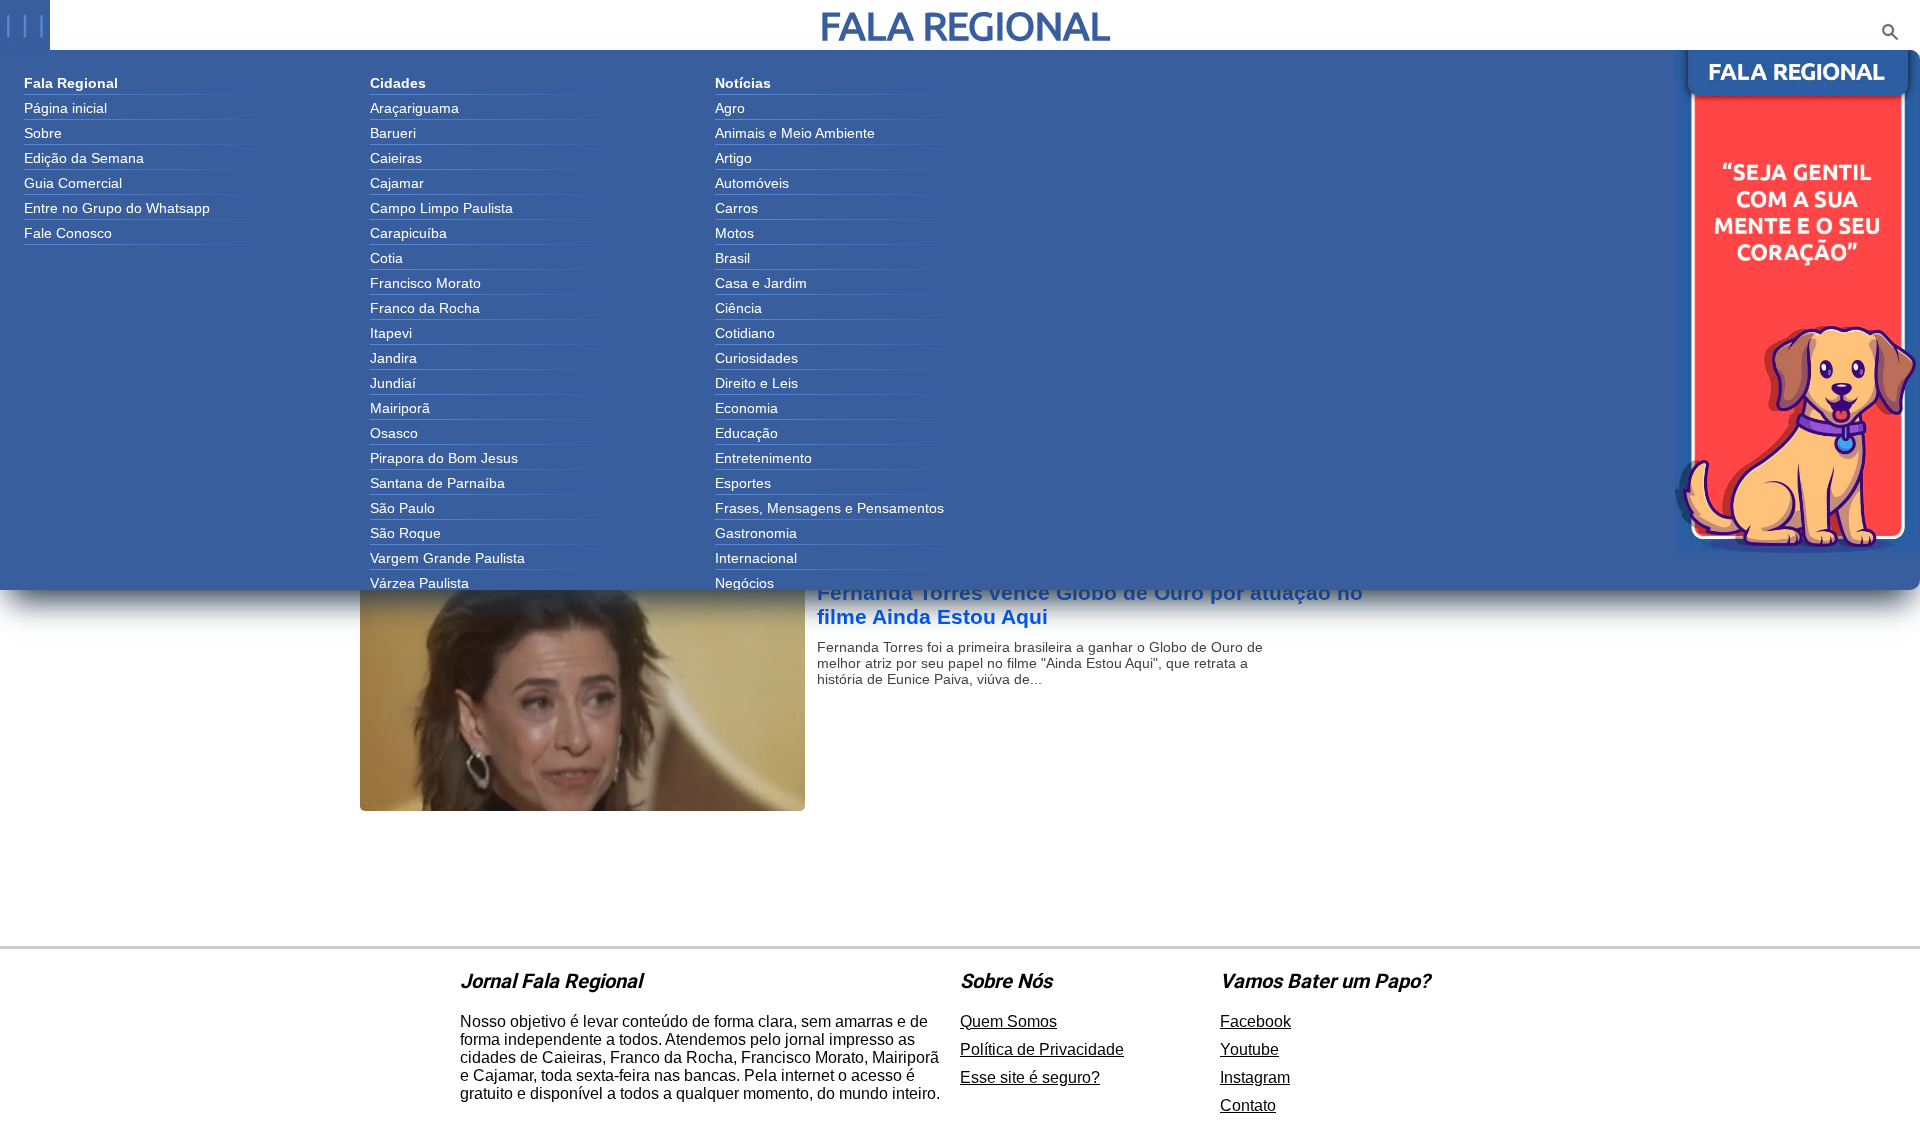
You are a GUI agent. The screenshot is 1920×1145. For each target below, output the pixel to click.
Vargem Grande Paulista (447, 558)
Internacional (756, 558)
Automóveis (752, 183)
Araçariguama (414, 108)
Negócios (744, 583)
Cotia (386, 258)
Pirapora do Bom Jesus (444, 458)
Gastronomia (756, 533)
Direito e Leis (756, 383)
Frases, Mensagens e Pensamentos (829, 508)
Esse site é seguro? (1030, 1077)
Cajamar (397, 183)
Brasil (732, 258)
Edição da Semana (84, 158)
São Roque (405, 533)
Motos (734, 233)
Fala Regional (965, 25)
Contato (1248, 1105)
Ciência (738, 308)
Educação (746, 433)
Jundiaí (393, 383)
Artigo (733, 158)
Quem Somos (1008, 1021)
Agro (730, 108)
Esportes (743, 483)
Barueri (393, 133)
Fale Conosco (68, 233)
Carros (736, 208)
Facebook (1255, 1021)
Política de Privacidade (1042, 1049)
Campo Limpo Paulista (441, 208)
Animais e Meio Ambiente (795, 133)
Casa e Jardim (761, 283)
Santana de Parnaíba (437, 483)
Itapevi (391, 333)
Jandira (393, 358)
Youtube (1249, 1049)
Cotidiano (745, 333)
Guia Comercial (73, 183)
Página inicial (65, 108)
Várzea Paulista (419, 583)
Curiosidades (756, 358)
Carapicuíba (408, 233)
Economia (746, 408)
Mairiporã (400, 408)
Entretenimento (763, 458)
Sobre (43, 133)
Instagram (1255, 1077)
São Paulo (402, 508)
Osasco (394, 433)
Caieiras (396, 158)
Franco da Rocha (425, 308)
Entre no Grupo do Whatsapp (117, 208)
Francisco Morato (425, 283)
